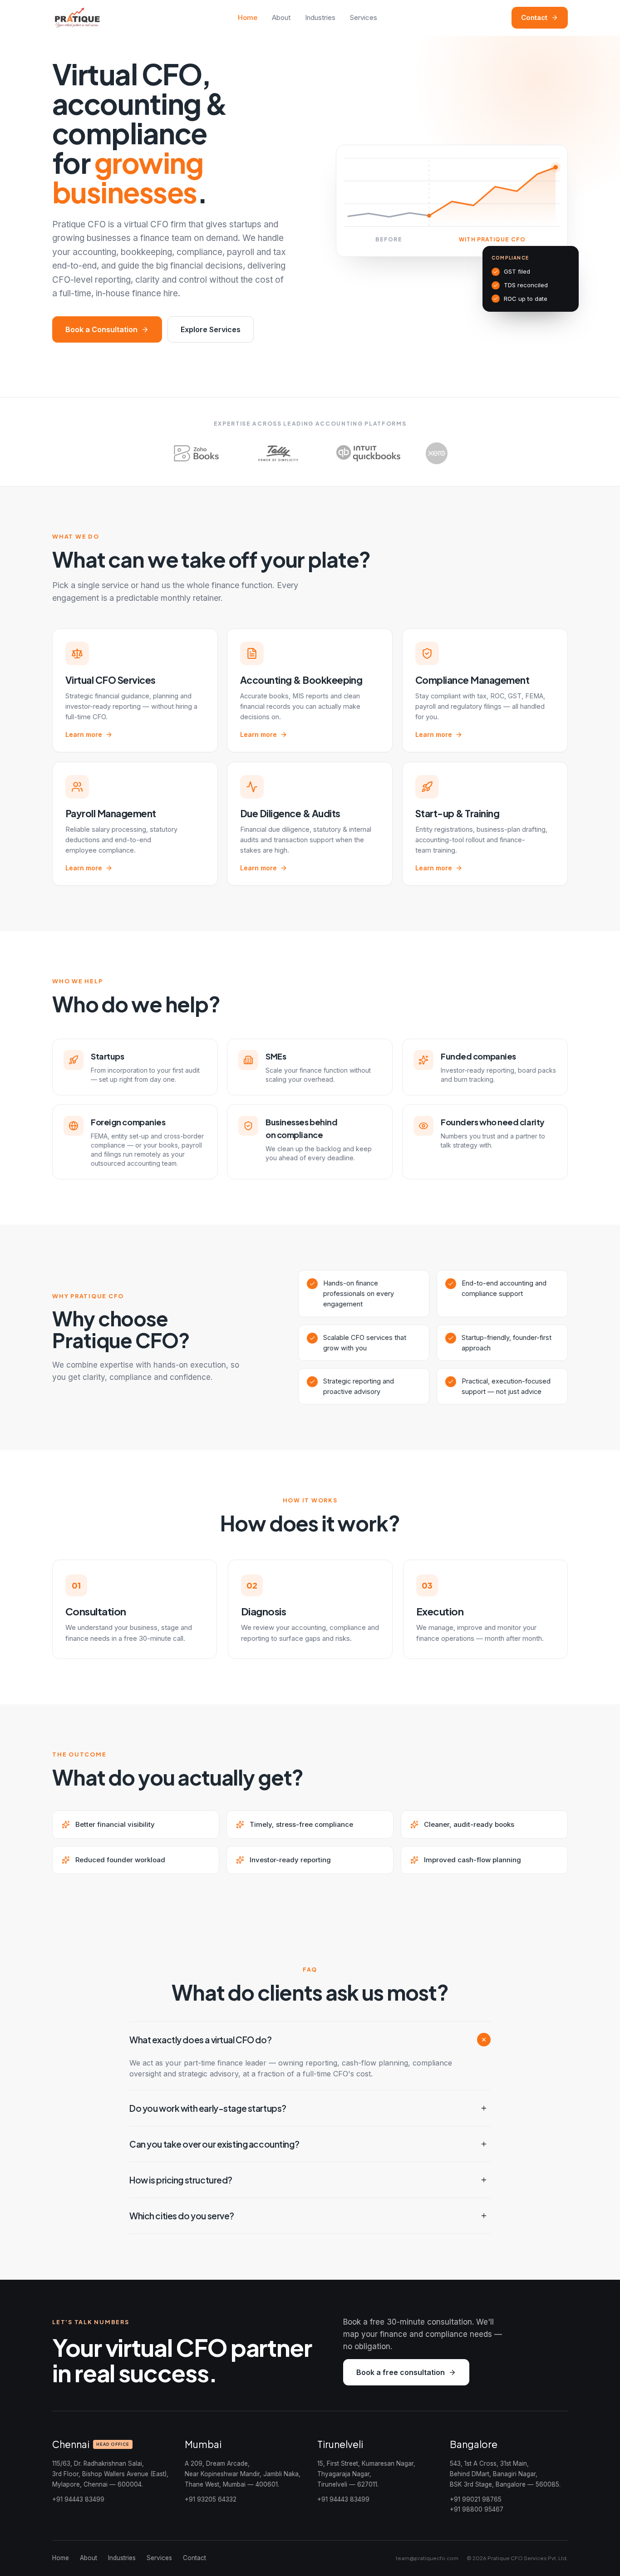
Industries (320, 17)
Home (248, 17)
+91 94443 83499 (78, 2499)
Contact (534, 17)
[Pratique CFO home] (78, 18)
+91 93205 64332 (211, 2499)
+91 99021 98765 (476, 2499)
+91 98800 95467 (477, 2509)
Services (364, 17)
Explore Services (211, 329)
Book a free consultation (401, 2372)
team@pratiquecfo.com (427, 2558)
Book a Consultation (101, 329)
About (281, 17)
